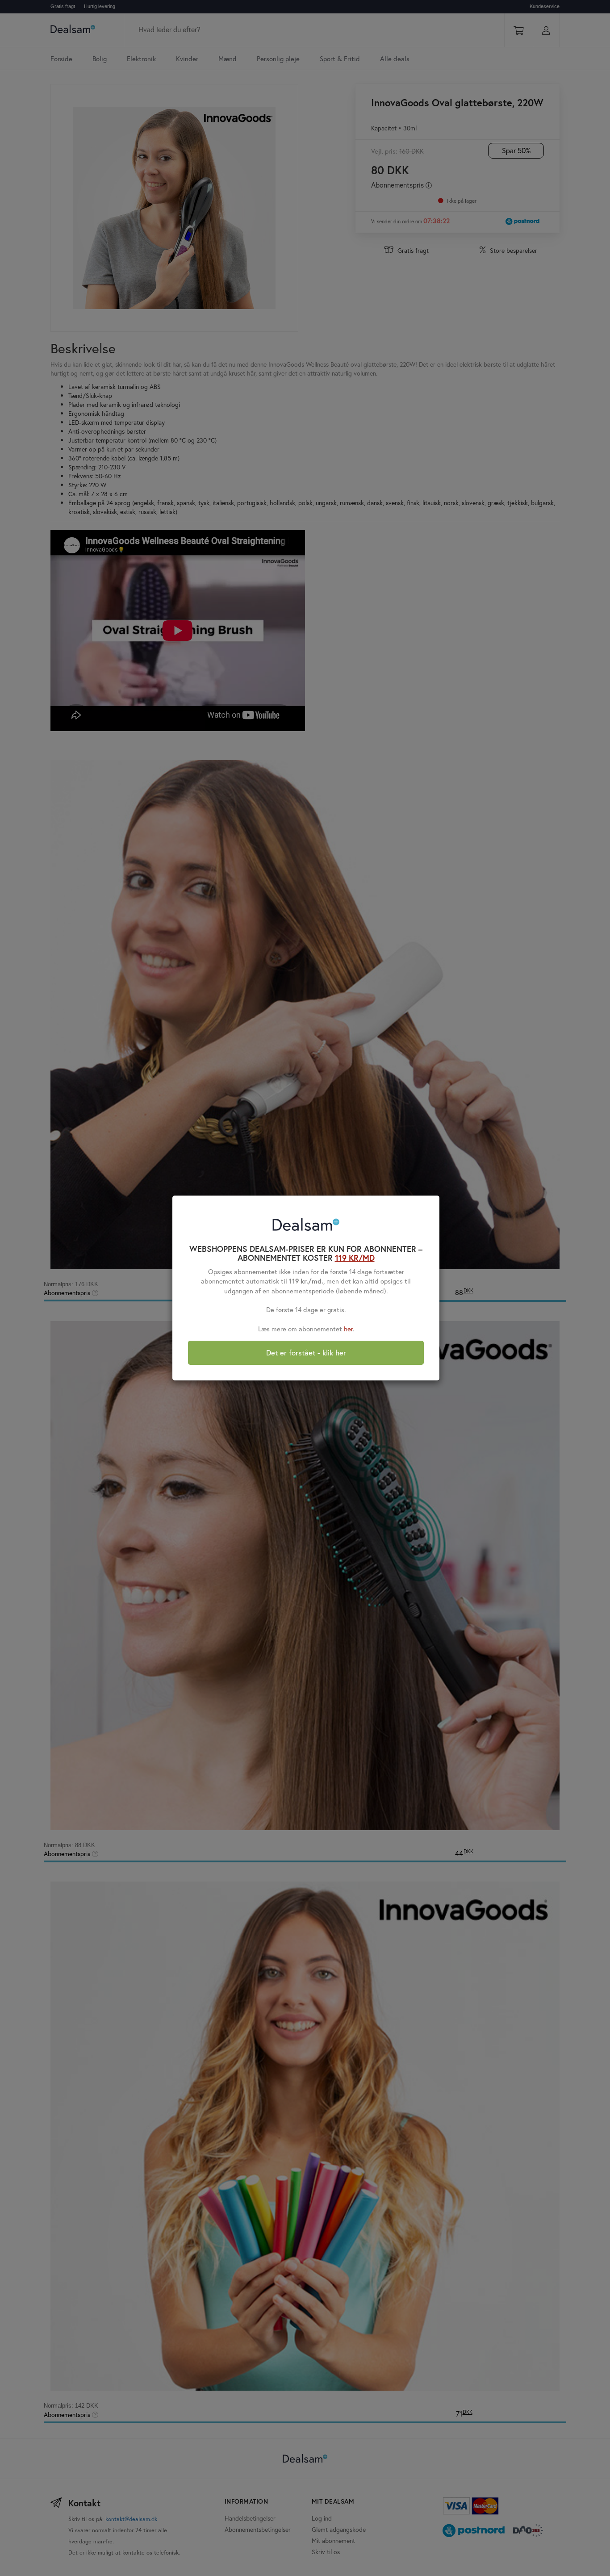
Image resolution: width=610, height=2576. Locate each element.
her (348, 1329)
